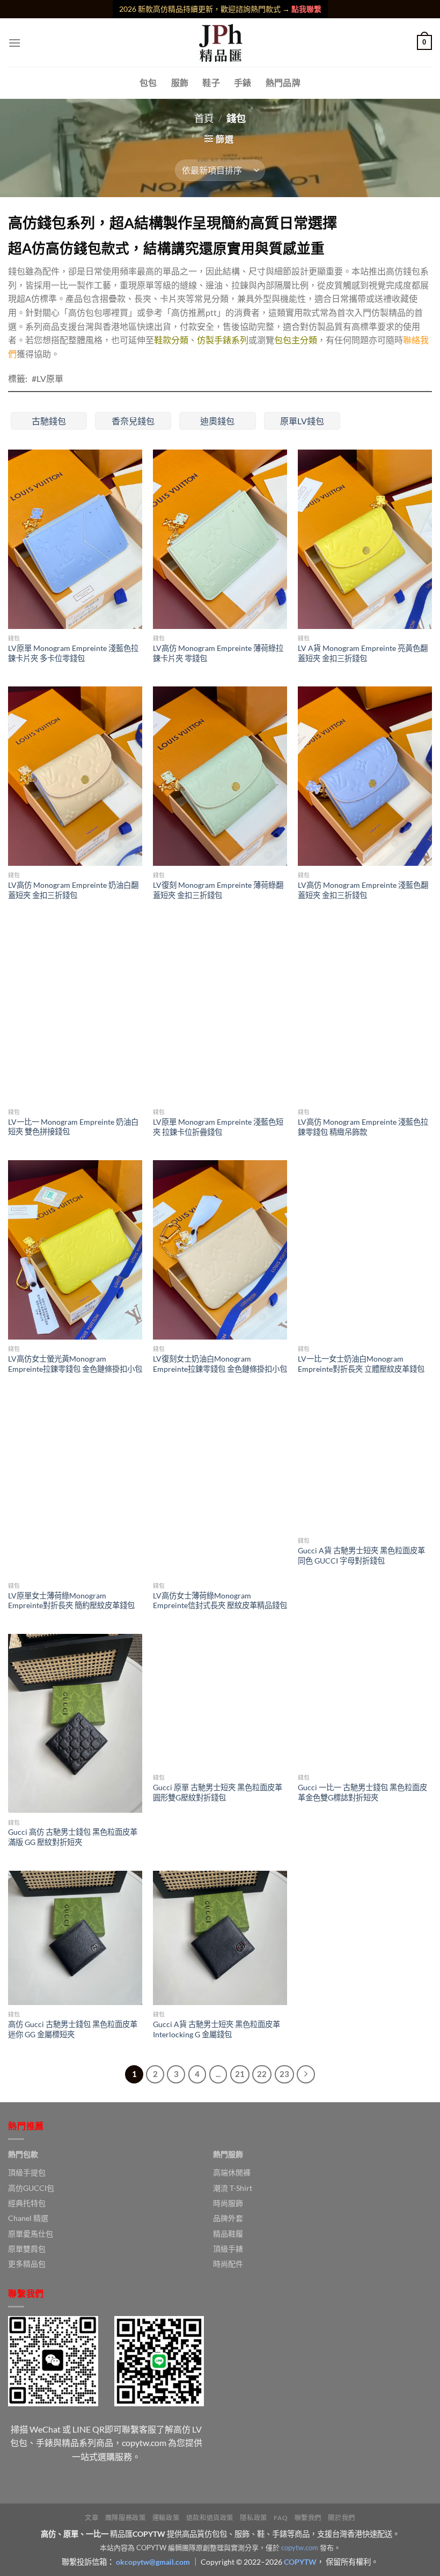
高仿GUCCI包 (31, 2188)
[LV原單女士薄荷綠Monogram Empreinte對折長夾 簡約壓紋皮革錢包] (75, 1487)
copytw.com (300, 2548)
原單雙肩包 (27, 2249)
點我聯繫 (306, 9)
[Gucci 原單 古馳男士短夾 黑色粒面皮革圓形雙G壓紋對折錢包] (220, 1701)
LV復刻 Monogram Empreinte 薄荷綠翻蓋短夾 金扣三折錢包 (218, 890)
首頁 (204, 118)
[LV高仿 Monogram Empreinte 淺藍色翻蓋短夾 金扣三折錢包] (365, 776)
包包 (148, 82)
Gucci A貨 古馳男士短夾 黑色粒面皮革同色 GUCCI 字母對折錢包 (361, 1555)
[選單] (14, 43)
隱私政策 (253, 2518)
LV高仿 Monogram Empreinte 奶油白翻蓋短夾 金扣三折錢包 (73, 890)
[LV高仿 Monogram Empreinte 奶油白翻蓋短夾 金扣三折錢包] (75, 776)
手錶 (243, 82)
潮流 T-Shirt (233, 2188)
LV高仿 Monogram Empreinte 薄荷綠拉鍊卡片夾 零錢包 (218, 653)
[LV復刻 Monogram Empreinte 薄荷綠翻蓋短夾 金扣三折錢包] (220, 776)
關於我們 (341, 2518)
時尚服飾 (228, 2203)
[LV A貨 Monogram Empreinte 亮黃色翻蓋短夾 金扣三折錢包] (365, 539)
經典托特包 (27, 2203)
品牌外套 (228, 2218)
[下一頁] (306, 2074)
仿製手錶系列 (223, 340)
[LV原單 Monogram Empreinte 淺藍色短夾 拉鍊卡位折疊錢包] (220, 1013)
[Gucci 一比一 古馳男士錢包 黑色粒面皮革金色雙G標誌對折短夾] (365, 1701)
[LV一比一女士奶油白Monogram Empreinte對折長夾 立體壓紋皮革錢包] (365, 1250)
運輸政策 (166, 2518)
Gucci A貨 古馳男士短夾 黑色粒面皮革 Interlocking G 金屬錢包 (217, 2029)
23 (284, 2074)
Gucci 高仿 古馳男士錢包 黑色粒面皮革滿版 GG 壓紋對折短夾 (73, 1837)
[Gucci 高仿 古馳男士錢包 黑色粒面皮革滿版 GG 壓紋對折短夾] (75, 1724)
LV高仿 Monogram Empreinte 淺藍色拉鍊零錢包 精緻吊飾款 (363, 1127)
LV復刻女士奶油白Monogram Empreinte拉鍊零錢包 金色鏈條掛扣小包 (220, 1364)
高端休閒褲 (232, 2172)
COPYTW (300, 2562)
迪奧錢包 (217, 421)
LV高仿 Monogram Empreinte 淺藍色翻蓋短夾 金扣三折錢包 (363, 890)
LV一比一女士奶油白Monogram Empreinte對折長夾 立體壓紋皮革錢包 (361, 1364)
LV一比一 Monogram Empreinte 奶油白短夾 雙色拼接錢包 (73, 1127)
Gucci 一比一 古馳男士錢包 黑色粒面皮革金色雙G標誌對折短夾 (362, 1792)
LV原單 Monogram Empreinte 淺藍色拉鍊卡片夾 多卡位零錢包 (73, 653)
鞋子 (211, 82)
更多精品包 (27, 2264)
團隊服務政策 (126, 2518)
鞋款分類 (171, 340)
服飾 (180, 82)
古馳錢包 (49, 421)
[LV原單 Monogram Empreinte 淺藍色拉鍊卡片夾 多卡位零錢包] (75, 539)
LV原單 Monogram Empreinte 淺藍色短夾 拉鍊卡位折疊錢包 (218, 1127)
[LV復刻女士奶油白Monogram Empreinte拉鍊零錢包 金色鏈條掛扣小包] (220, 1250)
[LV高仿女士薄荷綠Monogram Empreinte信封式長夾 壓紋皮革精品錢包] (220, 1487)
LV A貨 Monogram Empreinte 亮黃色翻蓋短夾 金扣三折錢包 (363, 653)
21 (240, 2074)
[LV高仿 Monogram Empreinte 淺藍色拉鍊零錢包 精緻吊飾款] (365, 1013)
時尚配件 (228, 2264)
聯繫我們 (308, 2518)
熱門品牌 (283, 82)
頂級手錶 (228, 2249)
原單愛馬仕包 (31, 2234)
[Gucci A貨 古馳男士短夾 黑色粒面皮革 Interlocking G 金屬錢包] (220, 1938)
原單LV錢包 (302, 421)
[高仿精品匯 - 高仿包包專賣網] (220, 42)
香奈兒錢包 (133, 421)
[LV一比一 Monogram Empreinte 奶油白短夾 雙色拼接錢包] (75, 1013)
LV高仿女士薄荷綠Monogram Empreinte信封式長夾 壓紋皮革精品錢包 (220, 1601)
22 (262, 2074)
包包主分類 (296, 340)
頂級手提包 (27, 2172)
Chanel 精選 (28, 2218)
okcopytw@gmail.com (153, 2562)
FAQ (281, 2518)
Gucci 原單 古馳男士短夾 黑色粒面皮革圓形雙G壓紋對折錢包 (218, 1792)
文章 (91, 2518)
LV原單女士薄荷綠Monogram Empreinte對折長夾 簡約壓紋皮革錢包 (71, 1601)
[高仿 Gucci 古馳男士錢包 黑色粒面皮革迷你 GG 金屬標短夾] (75, 1938)
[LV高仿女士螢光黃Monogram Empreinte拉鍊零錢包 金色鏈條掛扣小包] (75, 1250)
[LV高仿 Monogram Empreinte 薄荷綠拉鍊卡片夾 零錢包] (220, 539)
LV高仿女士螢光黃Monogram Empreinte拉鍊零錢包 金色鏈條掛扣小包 (75, 1364)
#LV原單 (47, 378)
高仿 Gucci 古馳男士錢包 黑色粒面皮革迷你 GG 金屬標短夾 (73, 2029)
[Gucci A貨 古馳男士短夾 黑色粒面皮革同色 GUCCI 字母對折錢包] (365, 1464)
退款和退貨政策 (210, 2518)
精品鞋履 (228, 2234)
